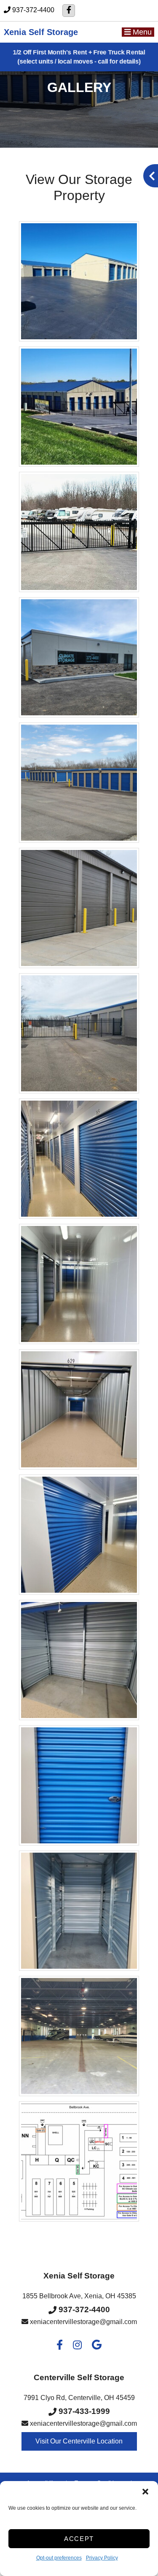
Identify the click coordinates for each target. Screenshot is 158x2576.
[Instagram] (77, 2346)
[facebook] (69, 11)
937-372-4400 (33, 10)
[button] (145, 2492)
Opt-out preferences (59, 2558)
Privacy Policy (102, 2558)
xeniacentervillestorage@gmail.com (83, 2322)
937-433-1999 (83, 2411)
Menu (141, 32)
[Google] (97, 2346)
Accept (79, 2539)
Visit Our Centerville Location (79, 2441)
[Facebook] (60, 2346)
